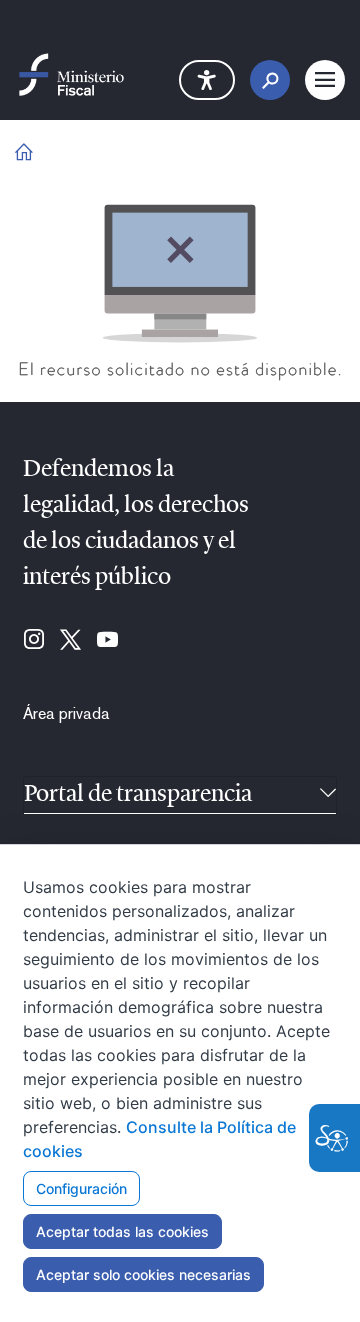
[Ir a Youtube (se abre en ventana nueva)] (107, 641)
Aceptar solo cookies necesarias (143, 1274)
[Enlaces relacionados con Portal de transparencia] (328, 795)
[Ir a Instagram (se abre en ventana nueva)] (34, 641)
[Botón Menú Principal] (325, 80)
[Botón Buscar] (270, 80)
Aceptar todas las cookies (122, 1231)
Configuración (81, 1188)
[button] (207, 80)
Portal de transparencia (138, 795)
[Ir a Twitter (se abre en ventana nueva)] (70, 641)
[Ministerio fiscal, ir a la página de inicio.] (71, 73)
